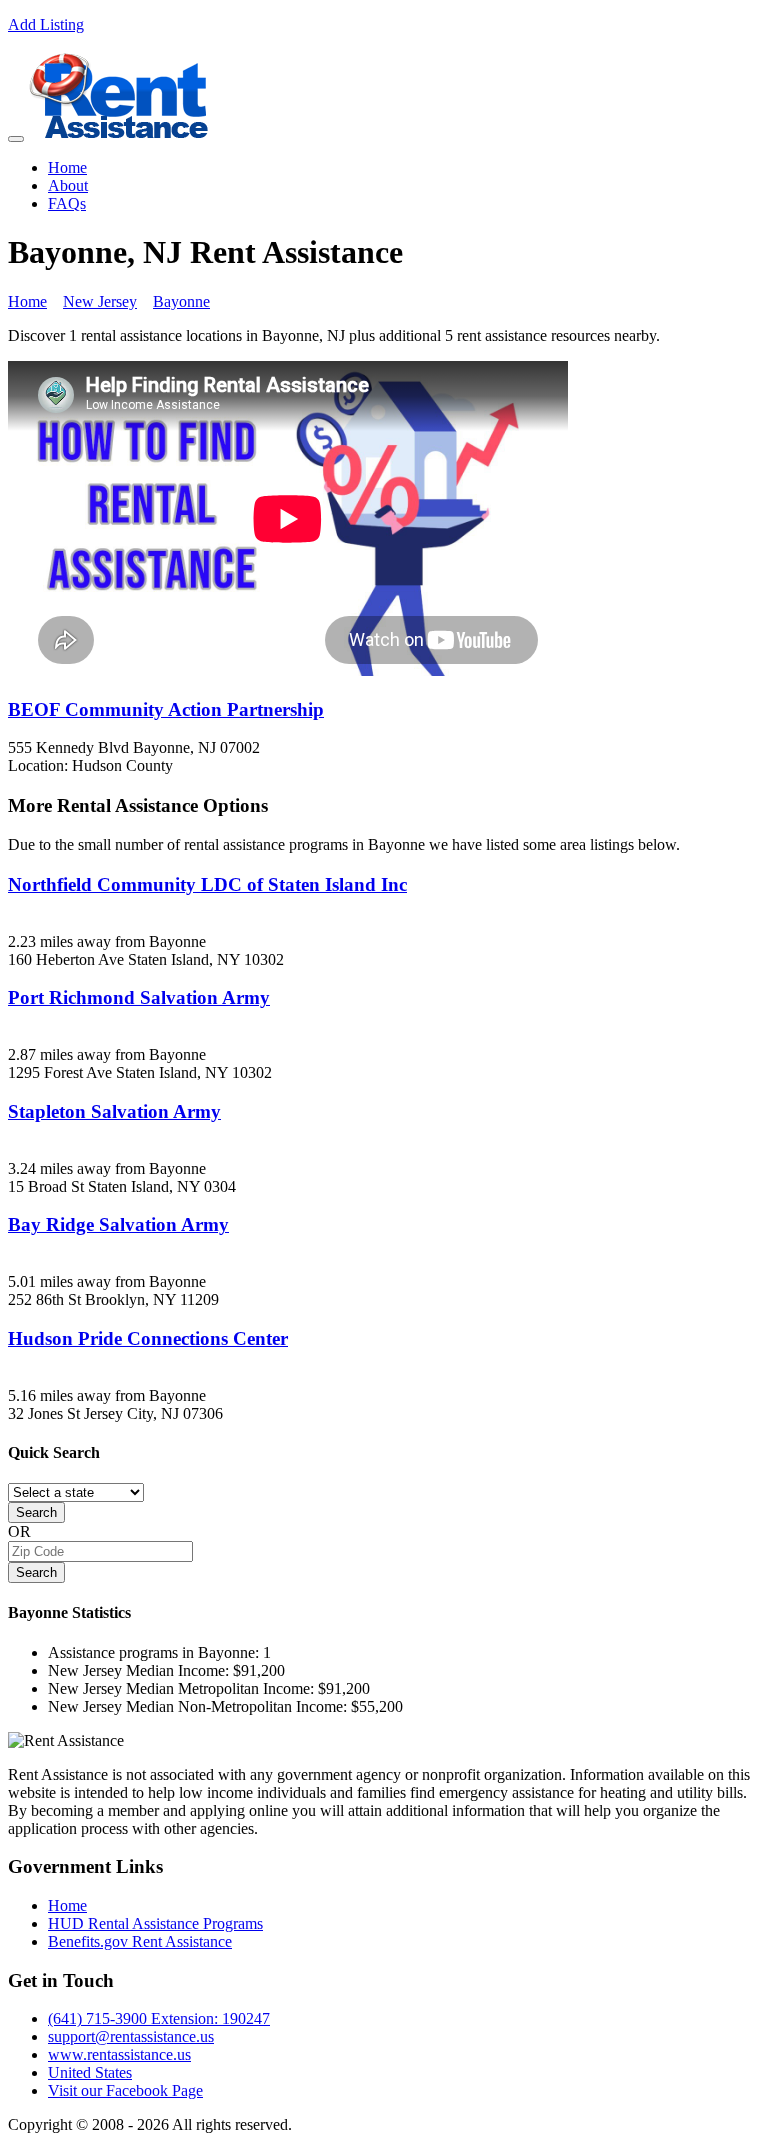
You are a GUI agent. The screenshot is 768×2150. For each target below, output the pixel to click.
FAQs (67, 203)
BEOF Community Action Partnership (166, 709)
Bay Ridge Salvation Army (118, 1224)
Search (36, 1512)
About (68, 185)
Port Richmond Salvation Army (139, 997)
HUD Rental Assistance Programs (155, 1923)
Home (67, 167)
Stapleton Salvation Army (114, 1111)
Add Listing (46, 24)
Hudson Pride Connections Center (148, 1338)
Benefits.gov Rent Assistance (140, 1941)
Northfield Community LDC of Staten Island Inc (207, 884)
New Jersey (100, 301)
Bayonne (181, 301)
